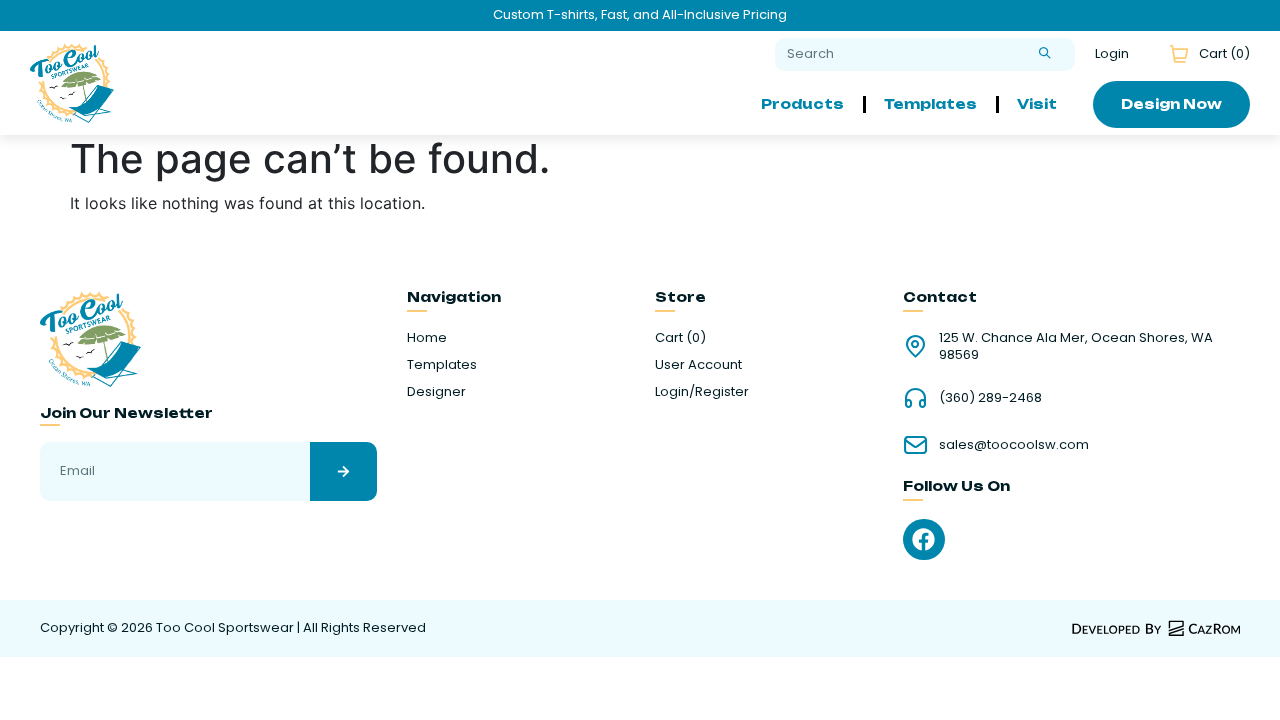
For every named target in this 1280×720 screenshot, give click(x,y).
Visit (1037, 104)
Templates (930, 104)
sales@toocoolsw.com (1014, 444)
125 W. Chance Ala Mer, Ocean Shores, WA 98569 (1076, 346)
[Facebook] (923, 539)
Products (802, 104)
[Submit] (1045, 54)
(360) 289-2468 (990, 397)
